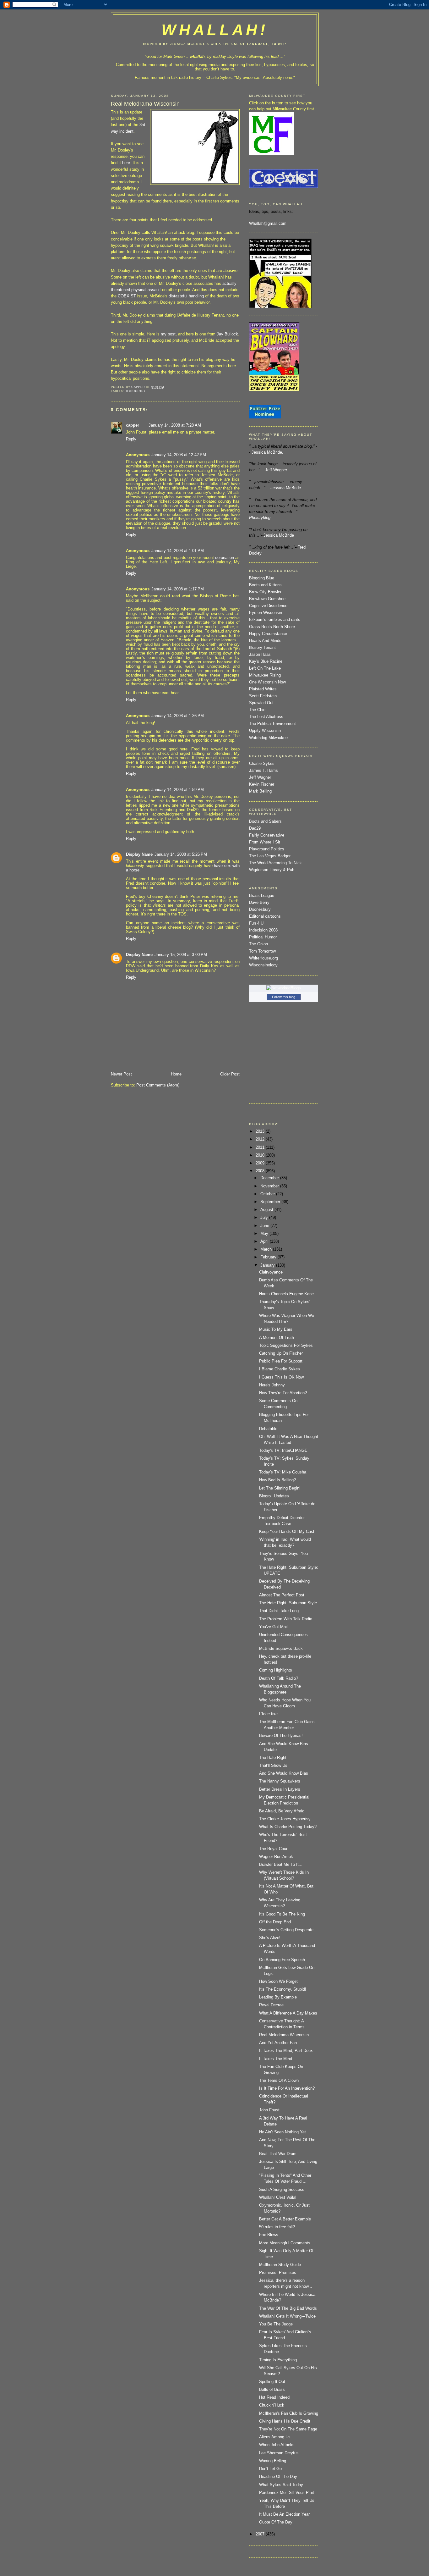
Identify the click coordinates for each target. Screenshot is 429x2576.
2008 (261, 1171)
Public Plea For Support (281, 1361)
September (271, 1202)
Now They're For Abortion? (283, 1393)
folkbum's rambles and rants (275, 620)
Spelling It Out (272, 2382)
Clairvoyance (271, 1272)
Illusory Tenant (262, 648)
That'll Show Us (273, 1766)
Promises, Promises (278, 2273)
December (270, 1178)
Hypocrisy (136, 391)
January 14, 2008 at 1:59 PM (178, 790)
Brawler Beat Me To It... (281, 1865)
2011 (261, 1147)
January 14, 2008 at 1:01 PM (178, 551)
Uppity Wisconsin (265, 731)
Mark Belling (260, 791)
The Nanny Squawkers (280, 1781)
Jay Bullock (227, 334)
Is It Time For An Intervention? (287, 2088)
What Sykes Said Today (281, 2485)
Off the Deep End (275, 1922)
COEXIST (127, 296)
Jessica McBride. (267, 452)
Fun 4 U (256, 923)
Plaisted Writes (263, 689)
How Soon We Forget (278, 1982)
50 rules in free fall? (277, 2227)
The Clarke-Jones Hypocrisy (285, 1819)
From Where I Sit (265, 842)
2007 (261, 2534)
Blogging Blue (262, 578)
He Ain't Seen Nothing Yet (282, 2132)
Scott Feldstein (263, 696)
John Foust (269, 2110)
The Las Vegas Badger (270, 856)
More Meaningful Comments (285, 2243)
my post (168, 334)
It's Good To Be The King (282, 1914)
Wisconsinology (263, 965)
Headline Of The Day (278, 2477)
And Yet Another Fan (278, 2043)
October (268, 1194)
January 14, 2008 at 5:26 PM (181, 854)
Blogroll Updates (274, 1496)
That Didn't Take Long (279, 1611)
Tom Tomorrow (262, 951)
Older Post (230, 1074)
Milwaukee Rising (265, 675)
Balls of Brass (272, 2390)
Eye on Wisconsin (266, 613)
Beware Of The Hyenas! (281, 1736)
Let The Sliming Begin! (280, 1488)
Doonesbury (260, 909)
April (265, 1241)
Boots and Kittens (265, 585)
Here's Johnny (272, 1385)
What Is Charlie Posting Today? (288, 1827)
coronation (225, 558)
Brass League (262, 896)
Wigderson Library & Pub (272, 870)
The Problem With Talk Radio (286, 1619)
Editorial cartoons (265, 916)
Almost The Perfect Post (282, 1595)
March (267, 1249)
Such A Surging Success (282, 2190)
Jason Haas (260, 655)
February (269, 1257)
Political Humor (263, 937)
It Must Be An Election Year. (285, 2514)
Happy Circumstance (268, 634)
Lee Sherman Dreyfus (279, 2453)
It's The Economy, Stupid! (283, 1989)
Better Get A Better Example (285, 2219)
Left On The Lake (265, 668)
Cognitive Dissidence (268, 606)
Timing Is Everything (278, 2360)
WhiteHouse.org (263, 958)
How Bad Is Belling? (277, 1480)
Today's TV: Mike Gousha (283, 1472)
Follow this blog (284, 997)
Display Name (139, 854)
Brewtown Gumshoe (267, 599)
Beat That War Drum (278, 2154)
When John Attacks (277, 2445)
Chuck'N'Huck (272, 2405)
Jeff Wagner (260, 777)
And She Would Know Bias (284, 1773)
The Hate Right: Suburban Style (288, 1603)
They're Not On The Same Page (288, 2429)
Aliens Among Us (275, 2437)
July (265, 1218)
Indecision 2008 (263, 930)
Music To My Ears (276, 1329)
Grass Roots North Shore (272, 627)
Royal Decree (271, 2005)
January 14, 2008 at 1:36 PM (178, 716)
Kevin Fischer (262, 784)
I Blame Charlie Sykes (280, 1369)
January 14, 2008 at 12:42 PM (179, 455)
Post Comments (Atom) (158, 1085)
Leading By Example (278, 1997)
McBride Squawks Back (281, 1649)
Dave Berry (259, 903)
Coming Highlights (276, 1670)
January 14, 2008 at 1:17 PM (178, 589)
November (270, 1186)
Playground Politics (267, 849)
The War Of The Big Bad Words (288, 2308)
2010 (261, 1155)
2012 (261, 1139)
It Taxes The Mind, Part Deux (286, 2051)
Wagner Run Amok (276, 1857)
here (126, 163)
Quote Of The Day (276, 2522)
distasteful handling (187, 296)
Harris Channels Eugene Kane (286, 1294)
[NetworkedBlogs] (284, 988)
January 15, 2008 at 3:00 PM (181, 955)
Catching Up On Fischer (281, 1353)
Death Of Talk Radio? (279, 1678)
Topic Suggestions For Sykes (286, 1346)
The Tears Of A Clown (279, 2081)
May (265, 1234)
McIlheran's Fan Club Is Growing (289, 2413)
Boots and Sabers (265, 821)
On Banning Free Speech (282, 1960)
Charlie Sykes (219, 78)
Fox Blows (269, 2235)
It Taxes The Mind (276, 2059)
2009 (261, 1163)
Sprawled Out (261, 703)
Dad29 (255, 828)
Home (176, 1074)
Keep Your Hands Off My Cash (287, 1532)
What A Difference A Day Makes (288, 2013)
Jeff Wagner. (277, 470)
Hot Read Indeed (274, 2397)
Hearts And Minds (265, 641)
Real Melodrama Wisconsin (284, 2035)
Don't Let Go (270, 2469)
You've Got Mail (273, 1627)
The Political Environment (272, 724)
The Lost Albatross (266, 717)
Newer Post (121, 1074)
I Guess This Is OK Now (281, 1377)
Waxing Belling (273, 2461)
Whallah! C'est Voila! (278, 2197)
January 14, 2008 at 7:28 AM (175, 425)
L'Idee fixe (268, 1714)
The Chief (258, 710)
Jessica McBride (279, 535)
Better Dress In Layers (280, 1789)
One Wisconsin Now (267, 682)
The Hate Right (273, 1758)
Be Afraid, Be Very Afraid (282, 1811)
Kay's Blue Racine (266, 661)
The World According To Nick (275, 863)
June (265, 1226)
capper (133, 425)
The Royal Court (274, 1849)
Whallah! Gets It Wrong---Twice (287, 2316)
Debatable (268, 1429)
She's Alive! (270, 1938)
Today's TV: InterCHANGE (283, 1451)
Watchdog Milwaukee (268, 738)
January (268, 1265)
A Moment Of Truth (277, 1338)
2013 (261, 1131)
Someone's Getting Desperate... (288, 1930)
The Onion (258, 944)
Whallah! (215, 30)
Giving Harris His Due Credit (285, 2421)
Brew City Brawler (265, 592)
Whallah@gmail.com (268, 224)
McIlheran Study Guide (280, 2265)
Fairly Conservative (267, 835)
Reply (131, 439)
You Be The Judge (276, 2324)
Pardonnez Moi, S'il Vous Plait (287, 2493)
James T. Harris (263, 771)
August (267, 1210)
